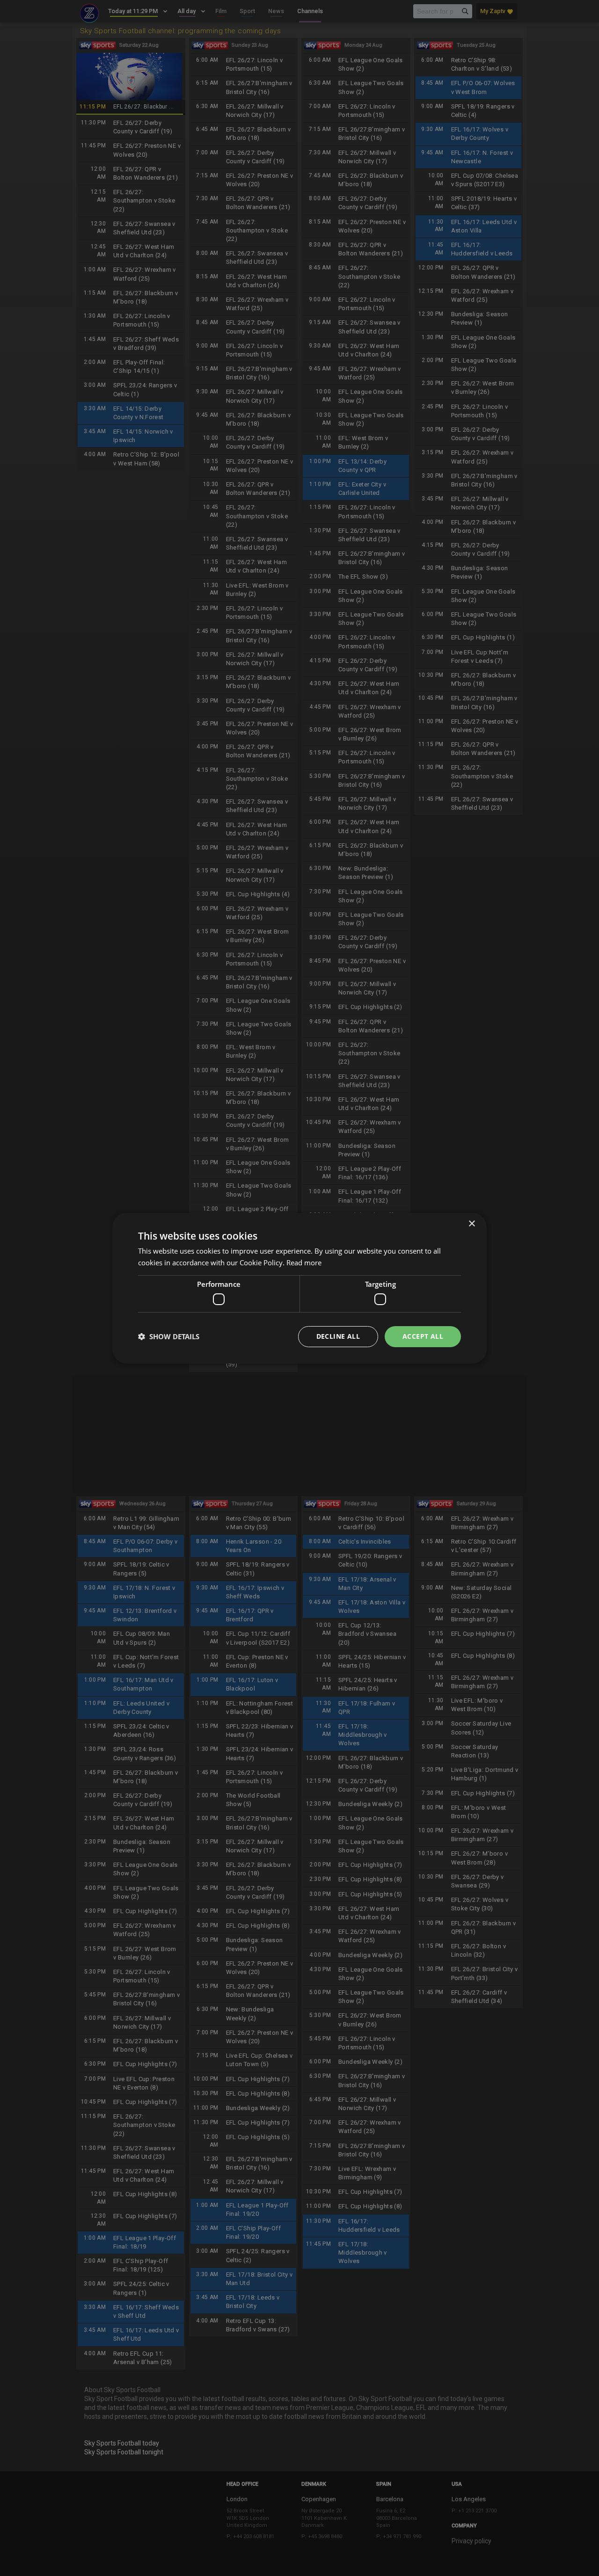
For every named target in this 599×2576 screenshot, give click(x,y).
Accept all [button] (423, 1336)
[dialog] (299, 1288)
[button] (169, 1336)
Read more (304, 1263)
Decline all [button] (338, 1336)
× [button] (471, 1223)
